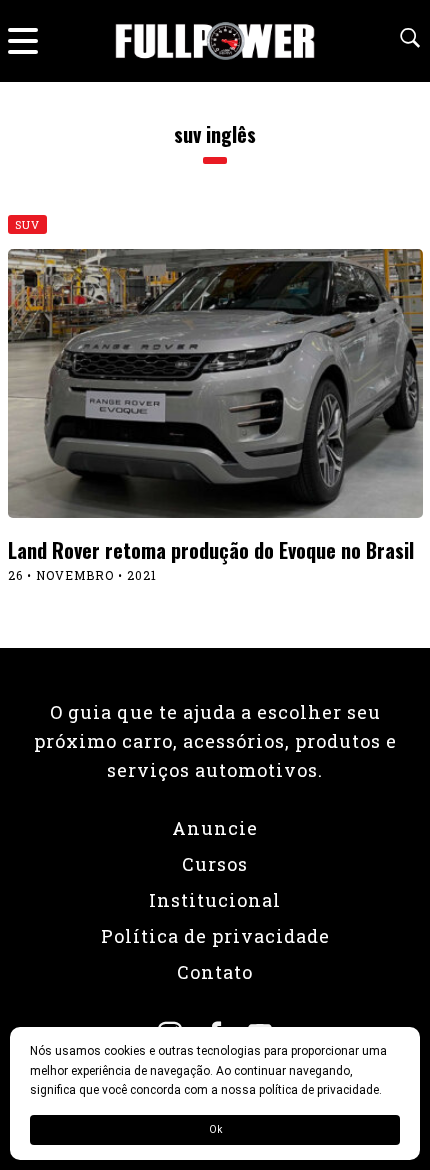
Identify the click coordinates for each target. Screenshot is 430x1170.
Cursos (215, 864)
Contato (215, 972)
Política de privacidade (215, 936)
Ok (215, 1129)
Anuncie (215, 828)
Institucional (215, 900)
